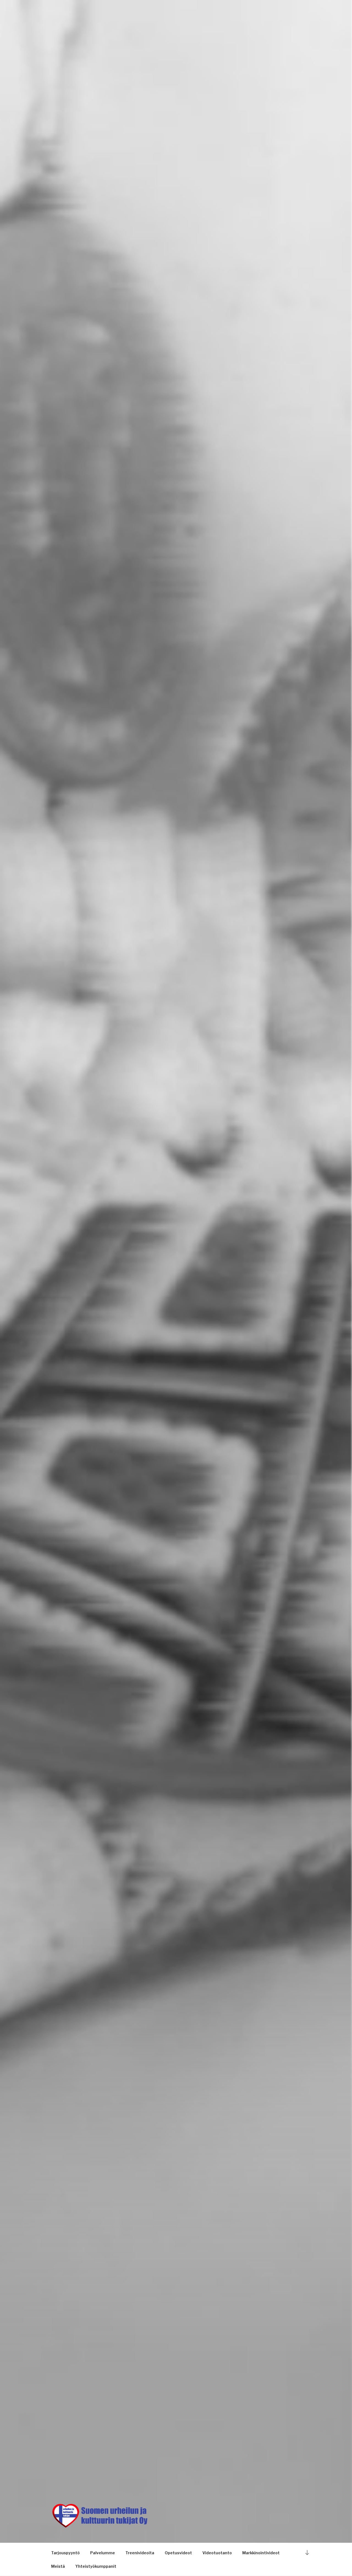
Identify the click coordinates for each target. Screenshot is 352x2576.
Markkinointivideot (261, 2553)
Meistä (58, 2566)
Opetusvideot (178, 2553)
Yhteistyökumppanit (96, 2566)
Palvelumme (103, 2553)
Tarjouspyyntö (65, 2553)
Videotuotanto (217, 2553)
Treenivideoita (140, 2553)
